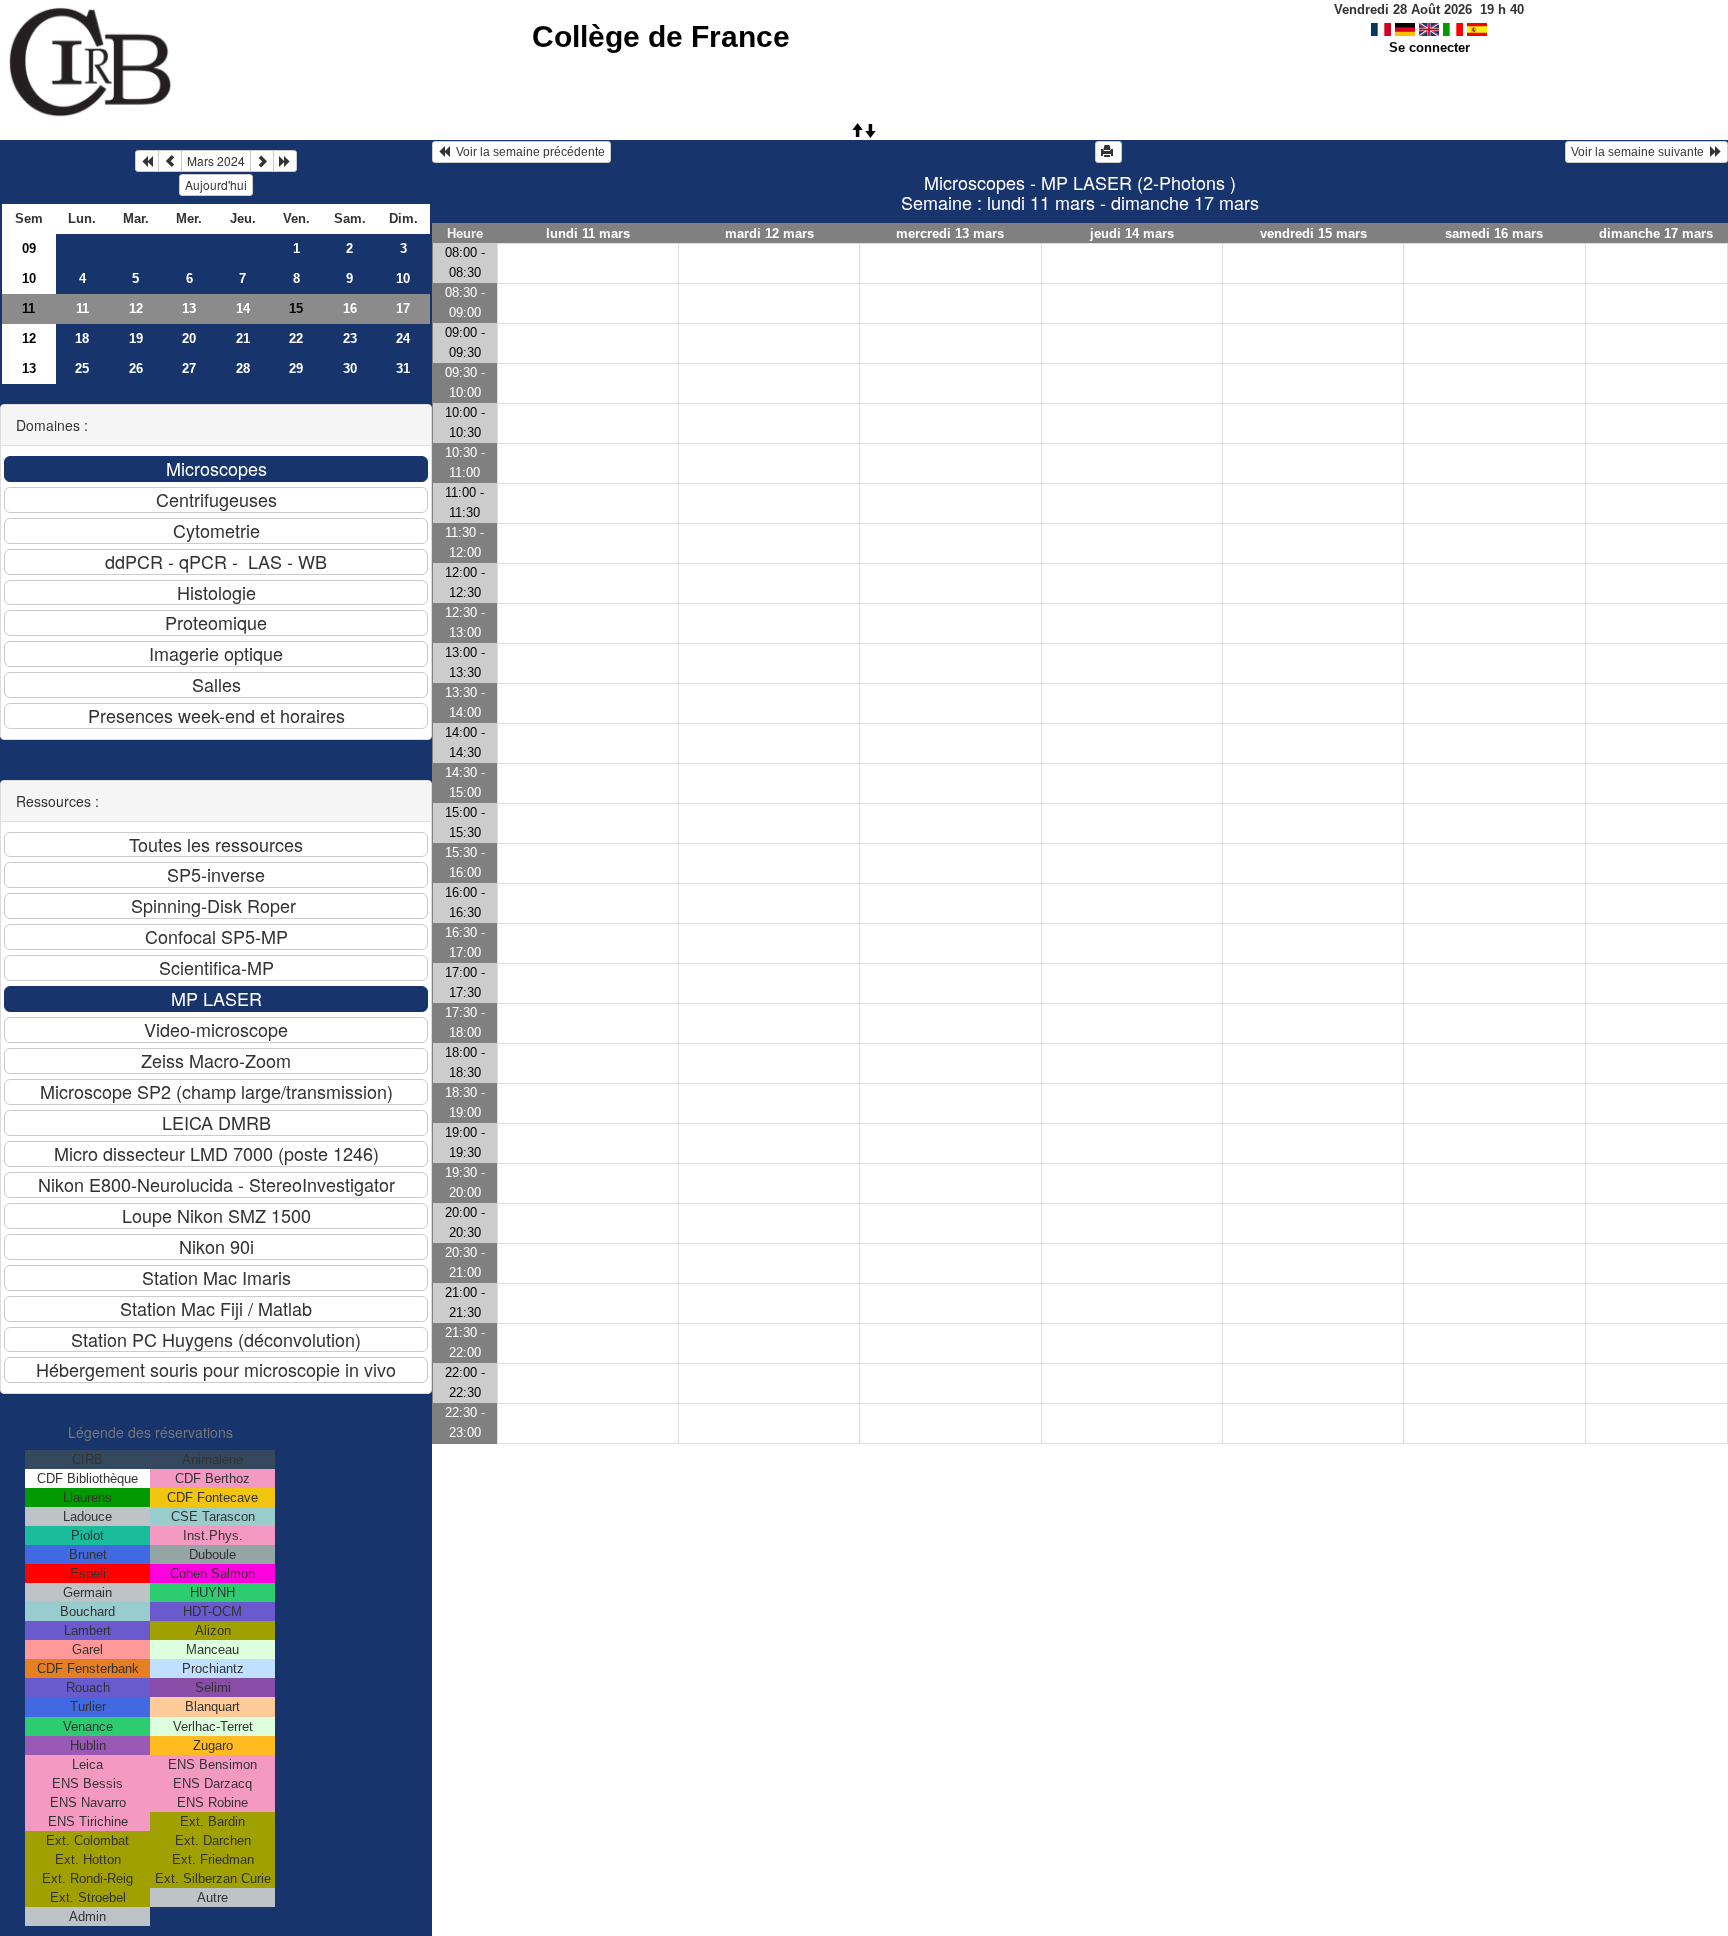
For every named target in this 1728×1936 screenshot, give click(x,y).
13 (189, 308)
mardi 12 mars (769, 233)
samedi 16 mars (1494, 233)
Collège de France (661, 36)
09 (29, 248)
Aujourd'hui (216, 184)
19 (136, 338)
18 (82, 338)
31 (403, 368)
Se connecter (1429, 47)
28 (243, 368)
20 (189, 338)
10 (29, 278)
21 (243, 338)
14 (243, 308)
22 (296, 338)
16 (350, 308)
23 (350, 338)
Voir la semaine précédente (527, 152)
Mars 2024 (216, 160)
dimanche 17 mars (1656, 233)
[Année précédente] (147, 161)
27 (189, 368)
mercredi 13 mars (950, 233)
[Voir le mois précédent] (170, 161)
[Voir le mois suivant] (262, 161)
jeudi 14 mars (1132, 233)
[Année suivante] (285, 161)
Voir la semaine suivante (1640, 152)
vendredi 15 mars (1313, 233)
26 (136, 368)
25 (82, 368)
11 (28, 308)
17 (403, 308)
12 (136, 308)
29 (296, 368)
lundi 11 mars (588, 233)
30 (350, 368)
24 (403, 338)
